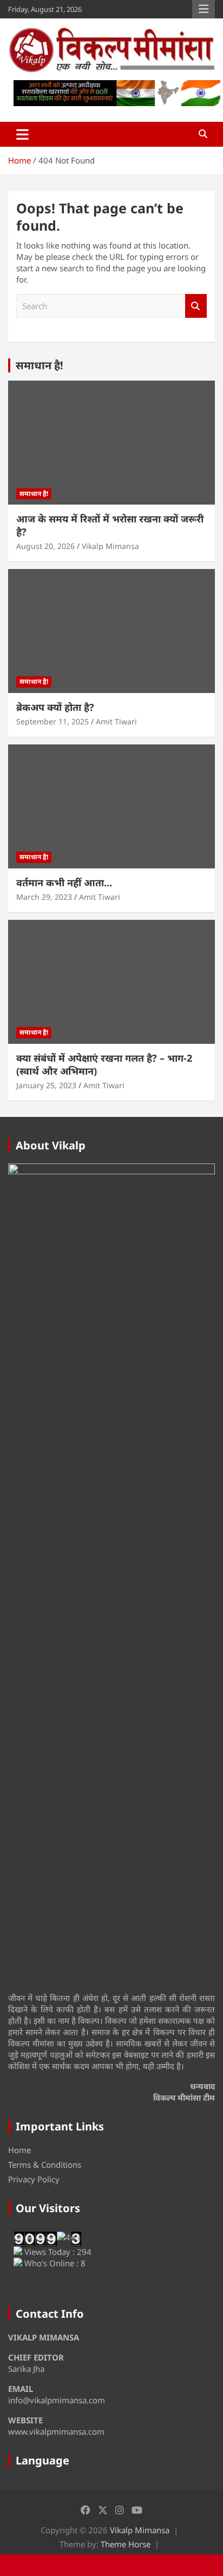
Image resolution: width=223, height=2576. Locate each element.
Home (19, 2150)
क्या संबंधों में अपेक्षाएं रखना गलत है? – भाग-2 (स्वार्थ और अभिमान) (104, 1064)
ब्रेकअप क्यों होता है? (55, 707)
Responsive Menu (204, 9)
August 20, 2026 (45, 546)
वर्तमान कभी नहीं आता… (64, 882)
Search (196, 306)
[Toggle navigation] (22, 134)
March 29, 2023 (44, 897)
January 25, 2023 (46, 1085)
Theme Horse (126, 2544)
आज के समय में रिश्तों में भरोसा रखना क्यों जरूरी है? (110, 525)
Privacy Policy (34, 2179)
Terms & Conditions (45, 2165)
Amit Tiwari (116, 721)
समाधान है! (40, 365)
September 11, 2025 (53, 721)
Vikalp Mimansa (110, 546)
